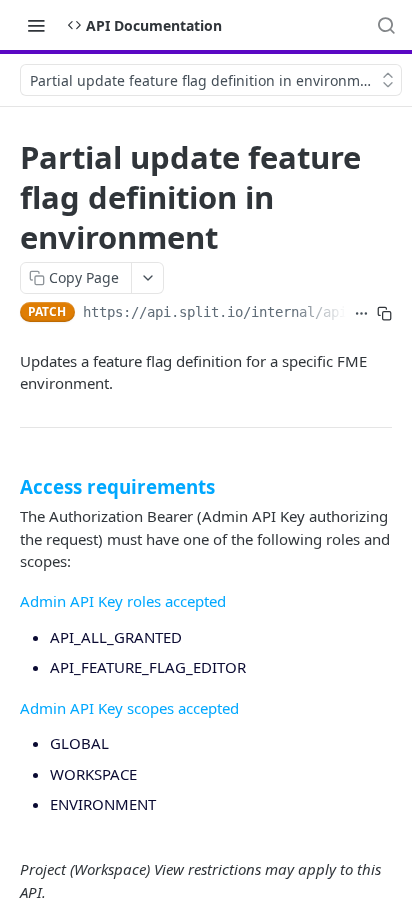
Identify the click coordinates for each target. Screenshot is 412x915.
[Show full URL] (361, 314)
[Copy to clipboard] (384, 314)
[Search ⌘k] (386, 25)
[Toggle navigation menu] (36, 25)
